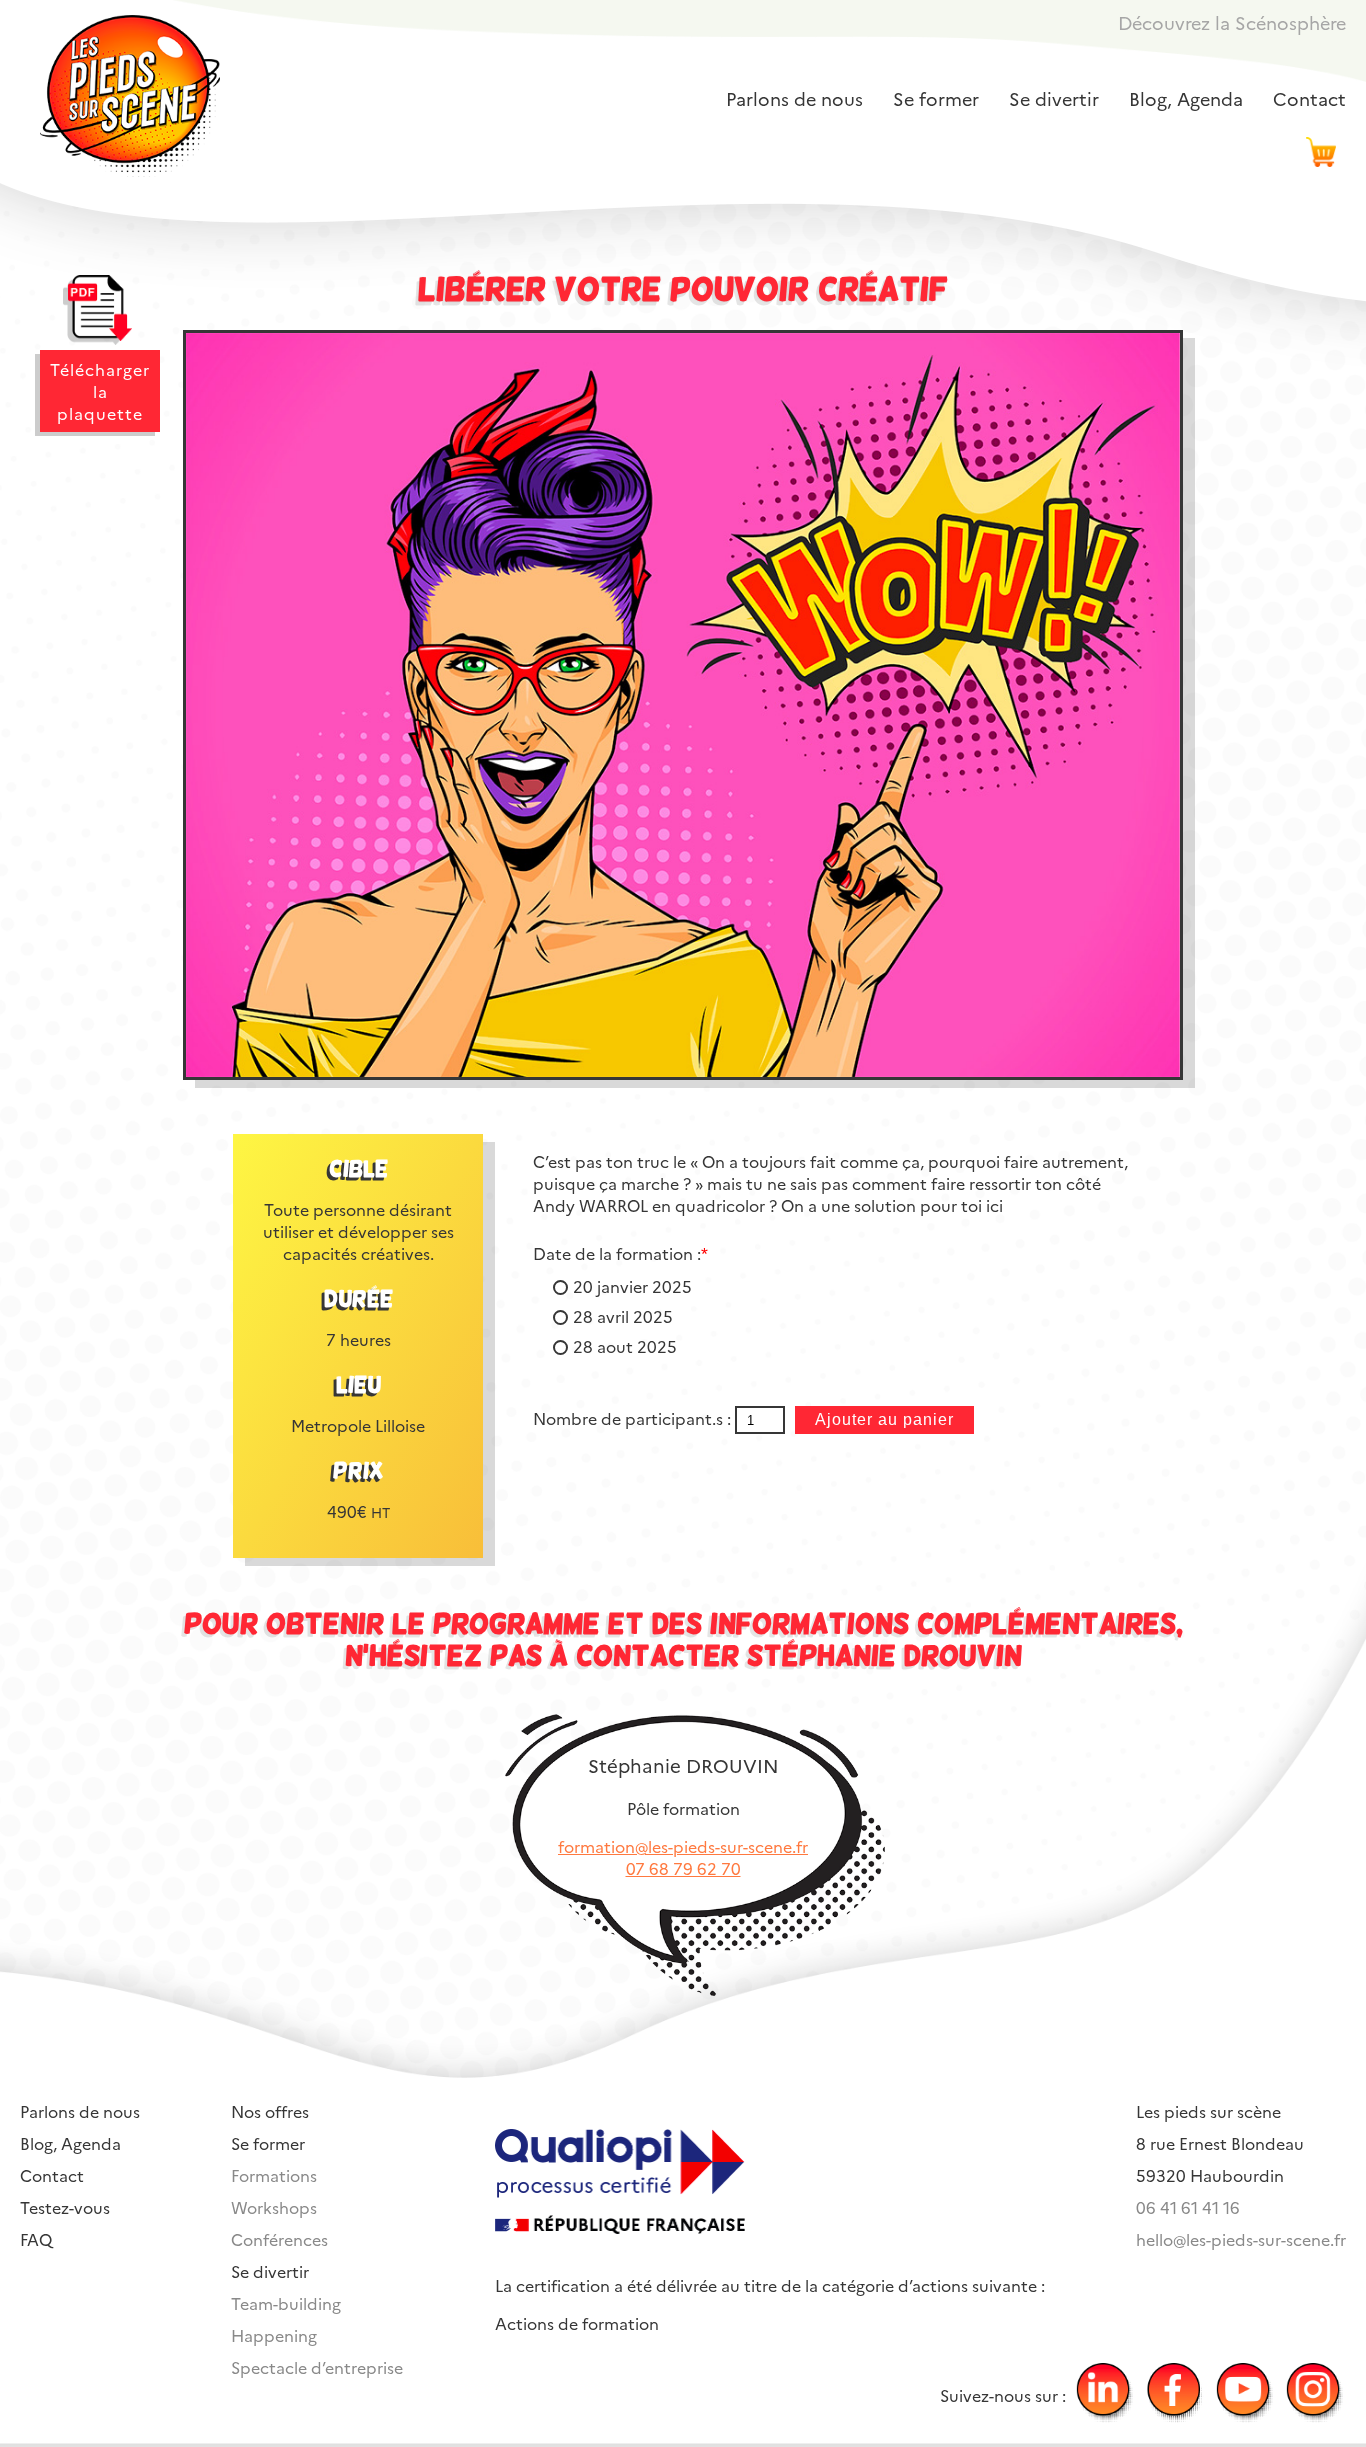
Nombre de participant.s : (634, 1418)
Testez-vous (65, 2207)
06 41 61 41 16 (1188, 2207)
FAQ (36, 2239)
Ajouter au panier (884, 1419)
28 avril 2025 (623, 1316)
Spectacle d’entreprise (317, 2367)
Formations (274, 2175)
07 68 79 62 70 (683, 1868)
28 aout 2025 (625, 1346)
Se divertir (1054, 98)
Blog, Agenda (1186, 98)
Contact (1309, 98)
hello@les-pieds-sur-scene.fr (1241, 2239)
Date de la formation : (620, 1253)
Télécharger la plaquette (100, 391)
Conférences (279, 2239)
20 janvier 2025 (632, 1286)
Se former (936, 98)
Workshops (274, 2207)
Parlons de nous (794, 98)
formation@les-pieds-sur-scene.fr (683, 1846)
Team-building (286, 2303)
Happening (274, 2335)
